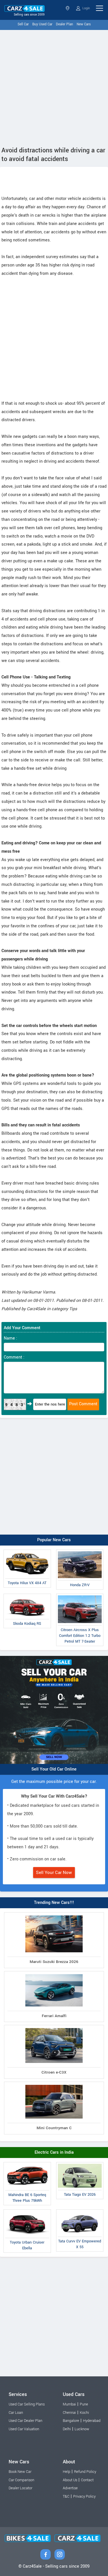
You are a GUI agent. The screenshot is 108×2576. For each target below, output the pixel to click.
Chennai (69, 2413)
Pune (84, 2404)
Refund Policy (85, 2472)
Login (86, 8)
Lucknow (82, 2429)
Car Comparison (21, 2480)
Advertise (70, 2488)
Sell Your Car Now (54, 1873)
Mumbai (69, 2404)
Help (67, 2472)
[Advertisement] (54, 87)
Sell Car (23, 24)
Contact (87, 2480)
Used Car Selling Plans (27, 2404)
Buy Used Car (42, 24)
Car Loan (16, 2413)
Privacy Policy (84, 2496)
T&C (66, 2496)
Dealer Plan (65, 24)
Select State (68, 8)
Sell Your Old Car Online (54, 1769)
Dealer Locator (20, 2488)
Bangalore (71, 2421)
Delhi (67, 2429)
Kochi (84, 2413)
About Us (70, 2480)
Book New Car (20, 2472)
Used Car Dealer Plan (25, 2421)
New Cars (84, 24)
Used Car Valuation (24, 2429)
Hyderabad (92, 2421)
